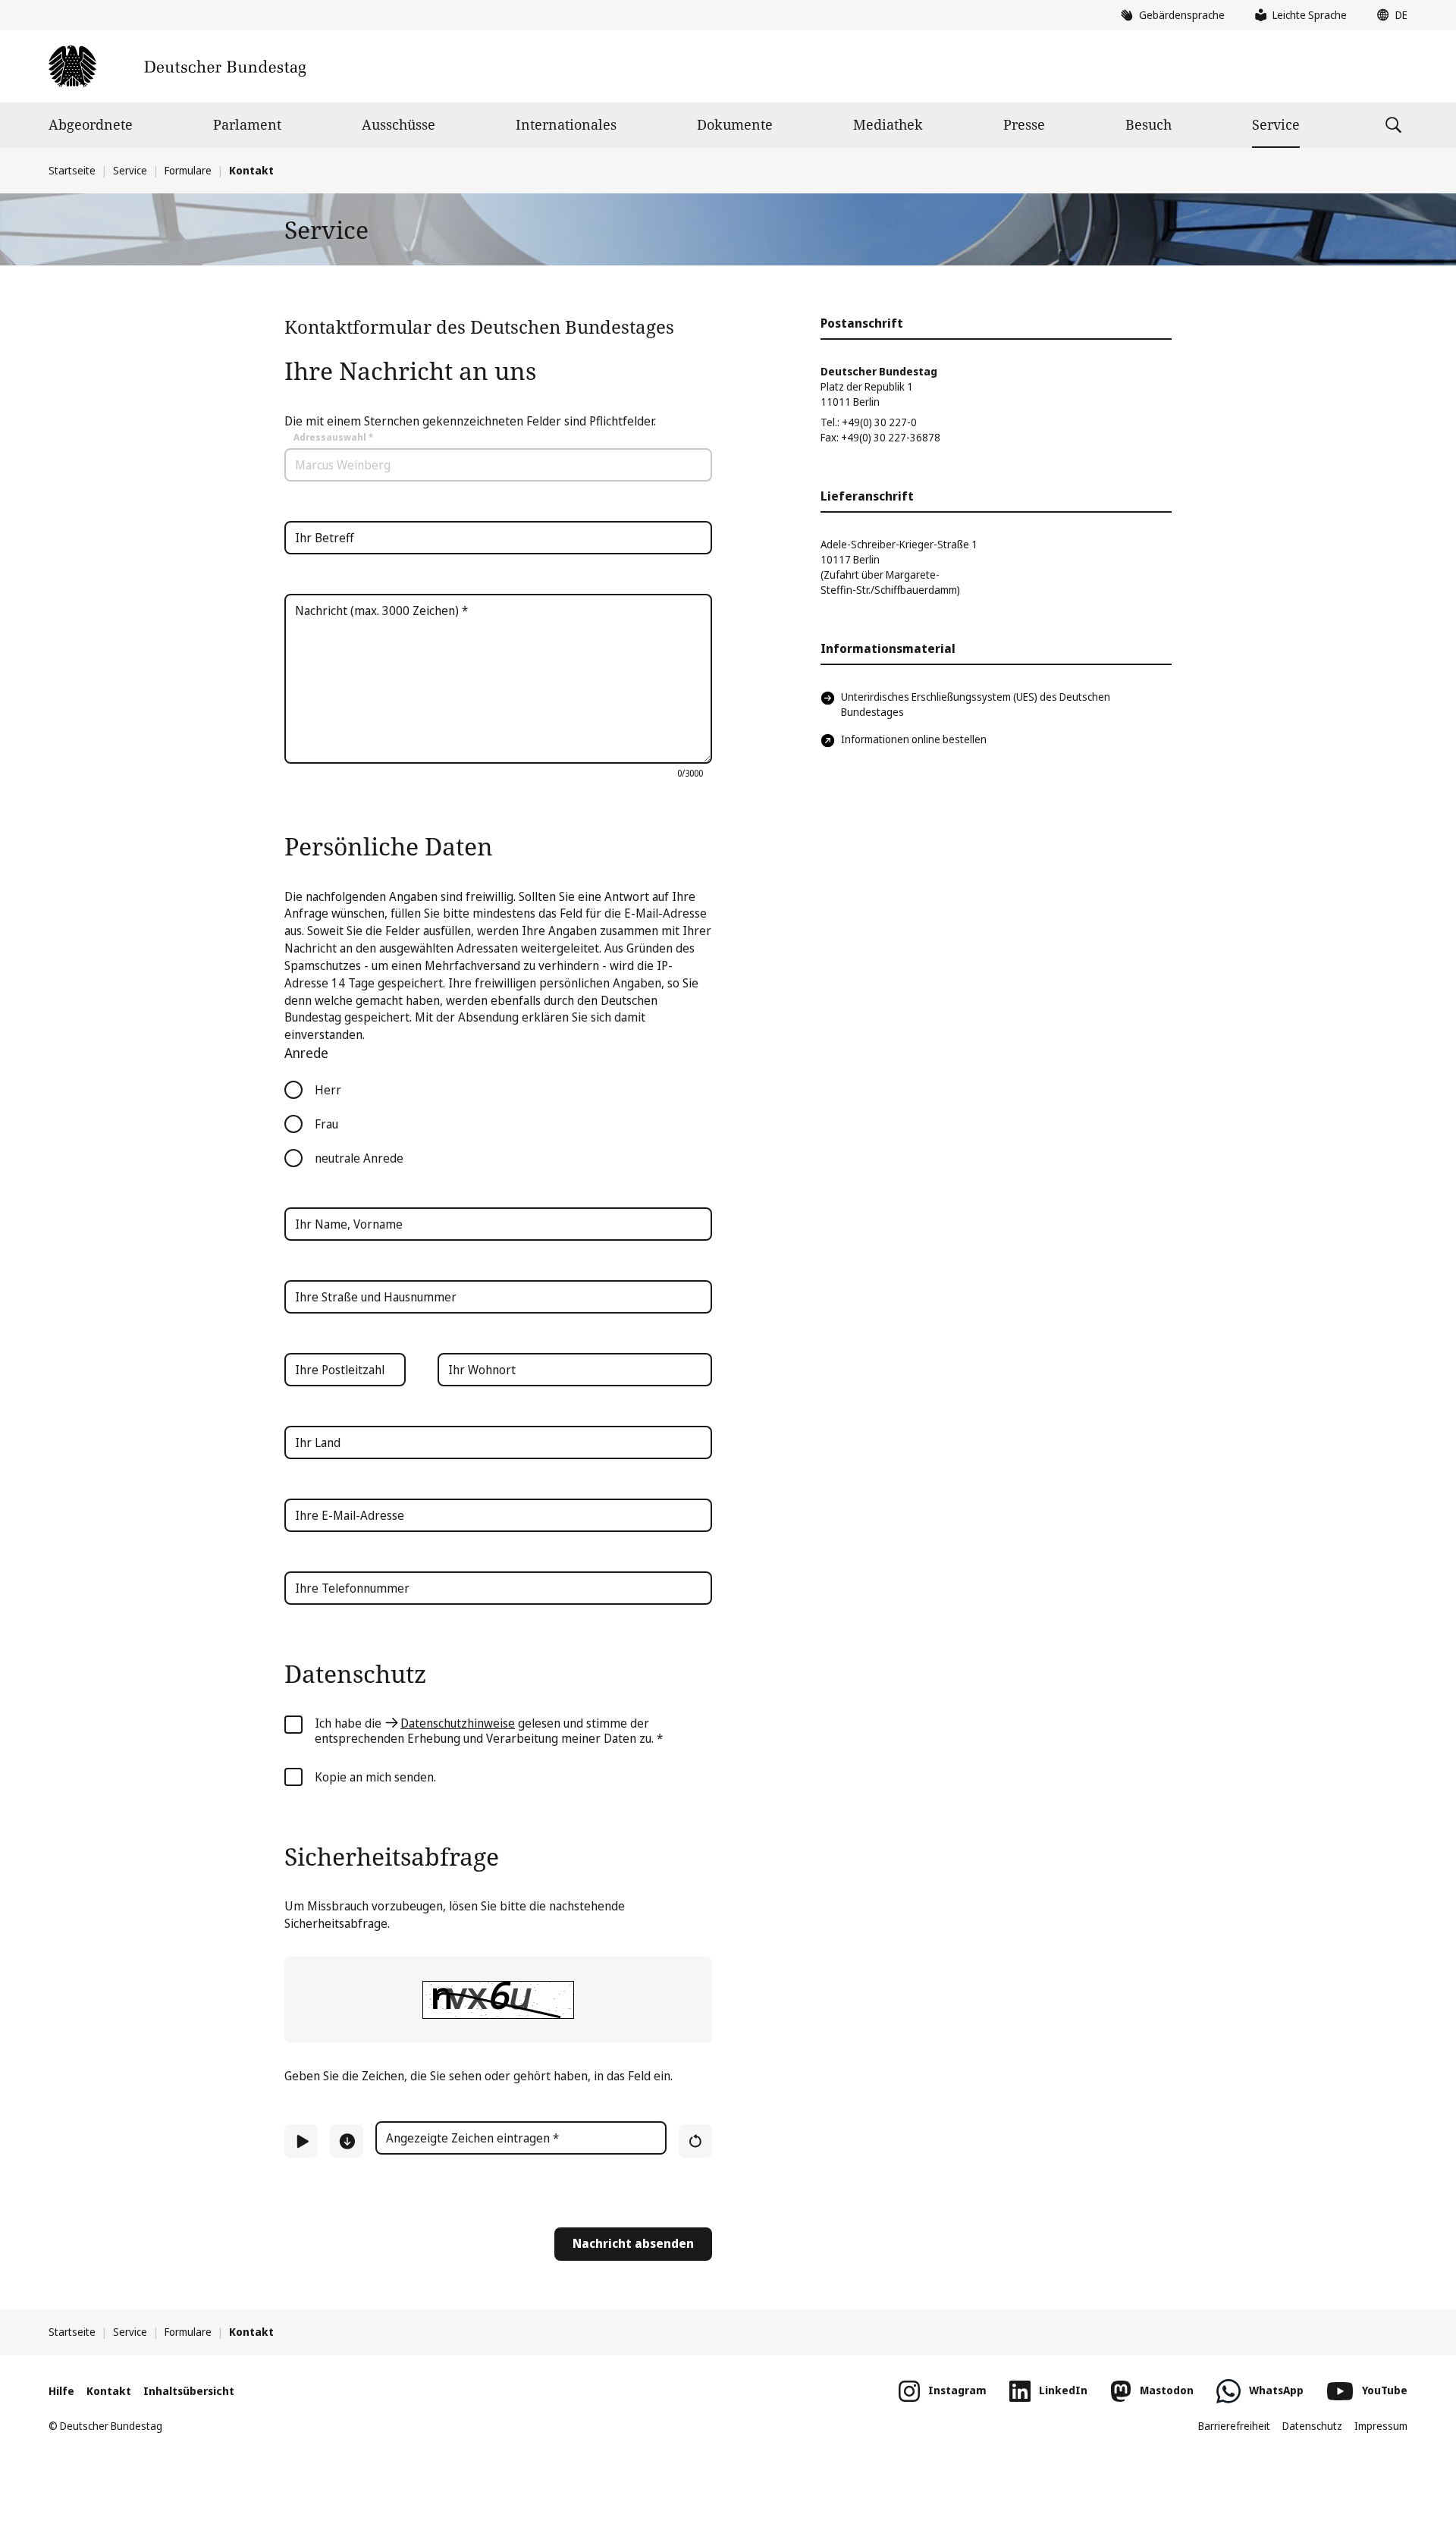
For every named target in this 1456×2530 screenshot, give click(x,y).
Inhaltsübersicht (189, 2391)
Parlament (247, 124)
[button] (1389, 15)
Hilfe (61, 2391)
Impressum (1381, 2426)
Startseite (72, 170)
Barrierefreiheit (1234, 2426)
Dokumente (735, 124)
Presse (1024, 124)
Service (1276, 124)
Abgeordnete (91, 124)
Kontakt (109, 2391)
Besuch (1148, 124)
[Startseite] (177, 66)
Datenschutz (1312, 2426)
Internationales (566, 124)
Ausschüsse (399, 124)
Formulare (188, 170)
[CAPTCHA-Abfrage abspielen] (301, 2141)
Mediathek (888, 124)
